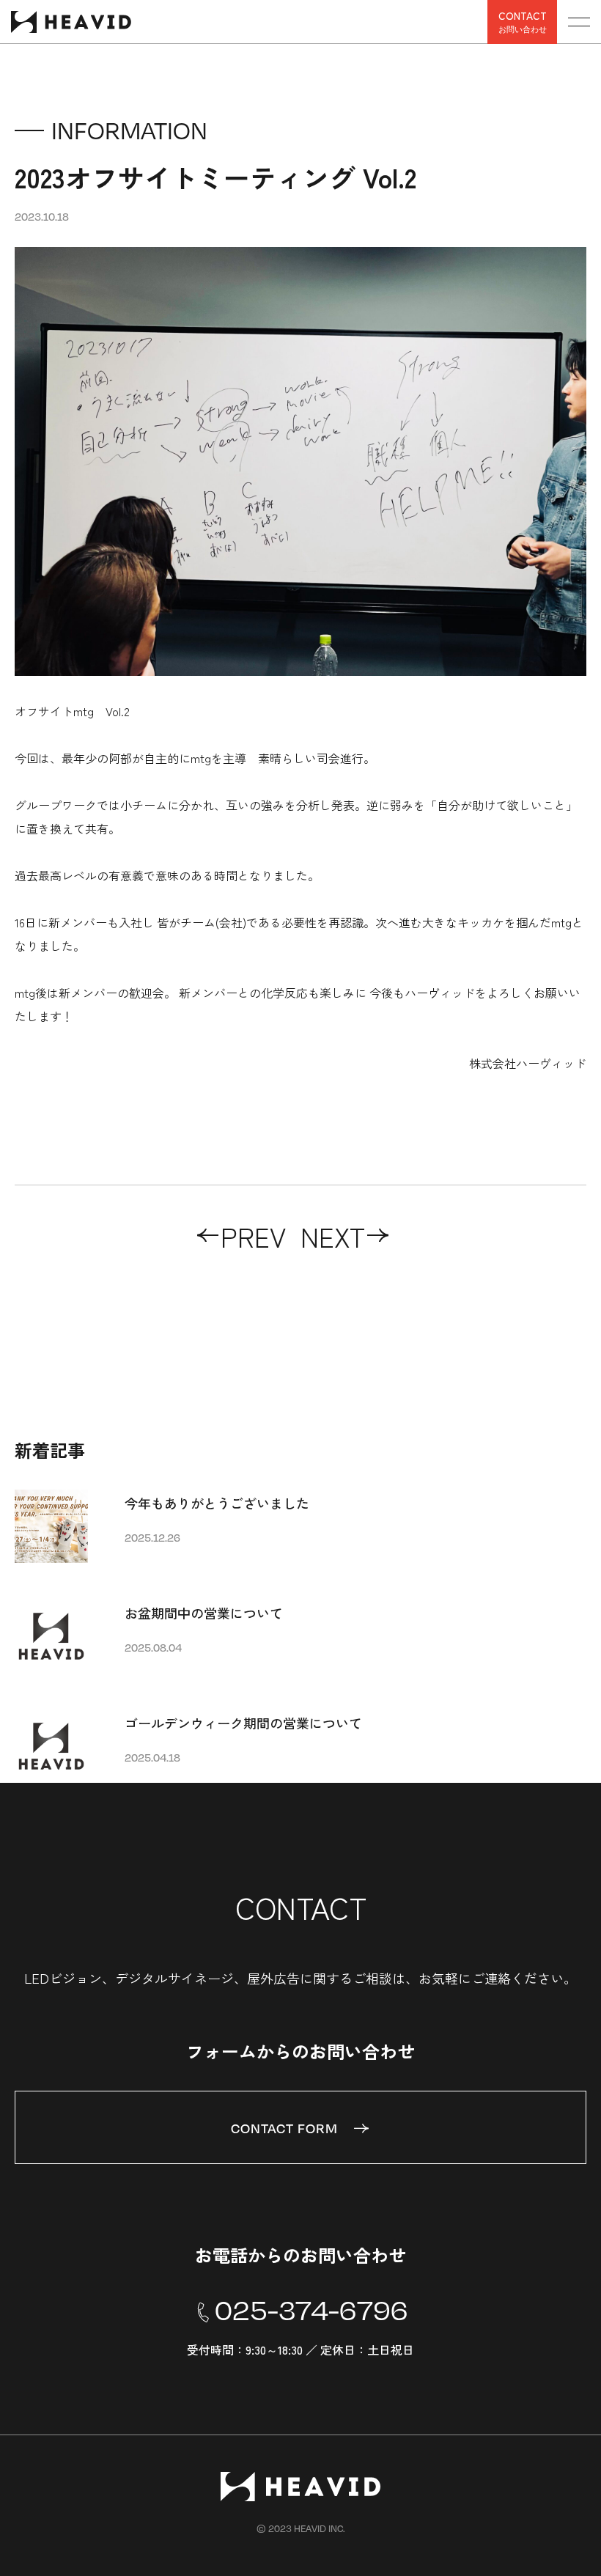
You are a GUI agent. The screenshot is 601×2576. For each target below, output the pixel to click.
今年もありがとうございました (217, 1503)
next (333, 1236)
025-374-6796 (311, 2310)
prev (253, 1236)
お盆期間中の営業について (204, 1613)
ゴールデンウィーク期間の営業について (243, 1723)
